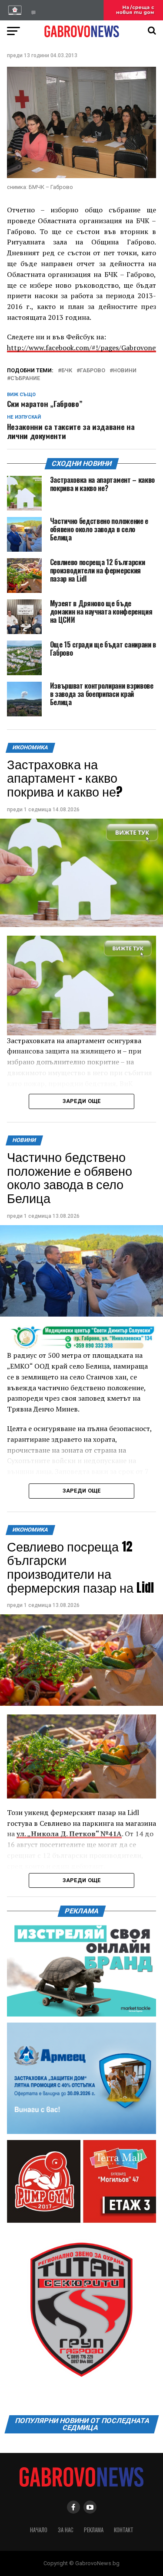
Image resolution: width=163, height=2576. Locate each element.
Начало (39, 2530)
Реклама (94, 2530)
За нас (66, 2530)
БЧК (67, 371)
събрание (25, 379)
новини (125, 371)
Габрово (93, 371)
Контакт (124, 2530)
